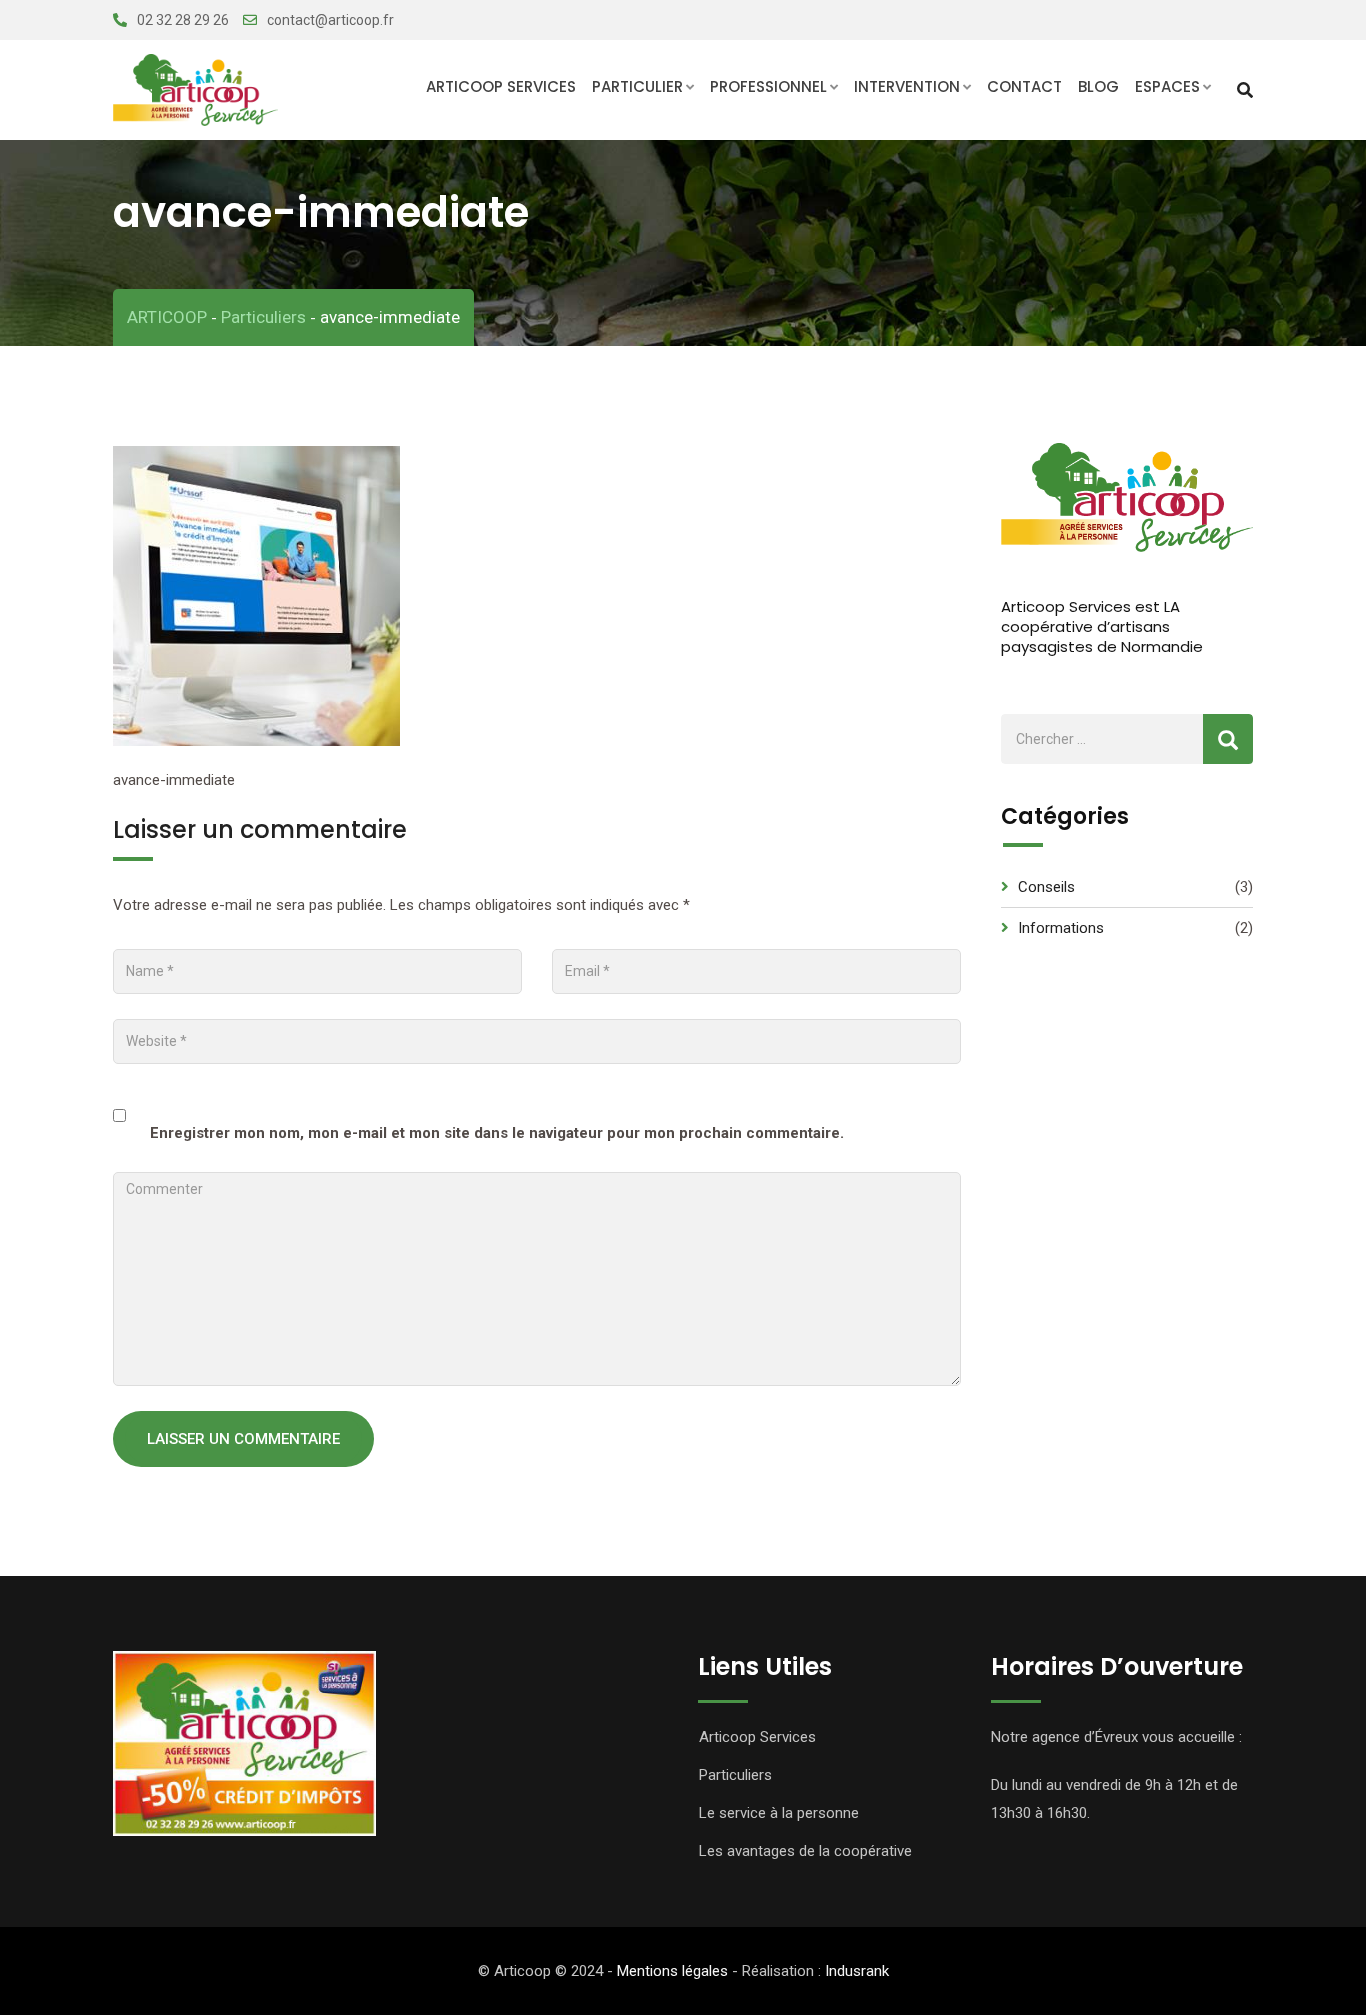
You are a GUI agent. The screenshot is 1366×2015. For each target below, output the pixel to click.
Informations (1061, 928)
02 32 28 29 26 (183, 20)
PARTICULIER (637, 86)
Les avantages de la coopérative (805, 1851)
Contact (1024, 86)
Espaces (1167, 86)
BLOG (1098, 86)
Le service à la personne (779, 1813)
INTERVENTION (907, 86)
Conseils (1046, 887)
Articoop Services (501, 86)
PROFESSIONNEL (768, 86)
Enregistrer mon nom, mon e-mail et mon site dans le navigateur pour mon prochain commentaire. (497, 1133)
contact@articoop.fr (330, 20)
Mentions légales (672, 1971)
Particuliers (735, 1775)
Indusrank (857, 1971)
